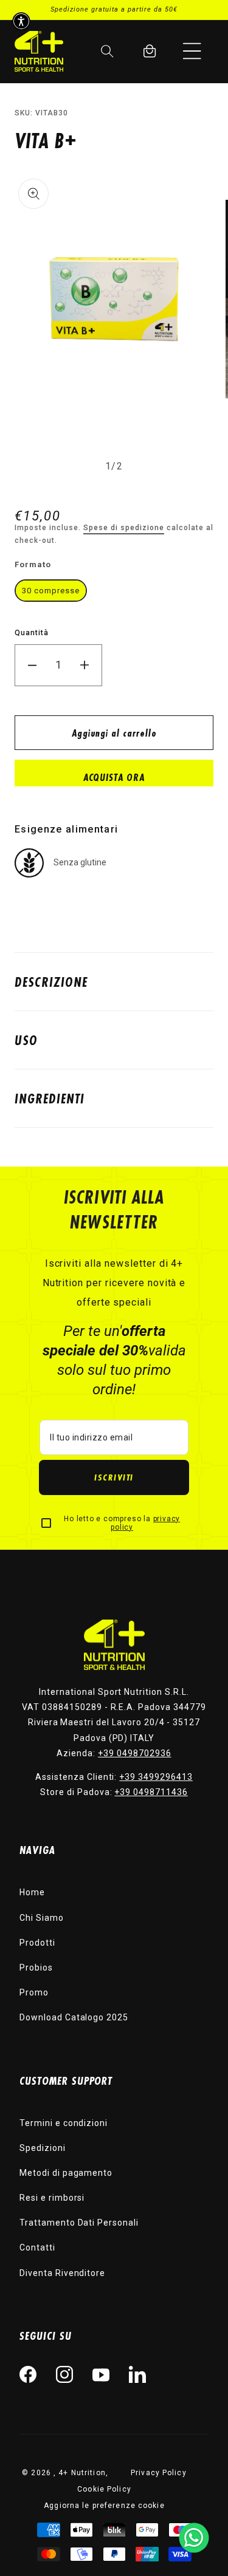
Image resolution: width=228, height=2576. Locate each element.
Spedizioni (43, 2148)
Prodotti (37, 1943)
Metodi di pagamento (66, 2173)
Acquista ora (114, 777)
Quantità (32, 633)
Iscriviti (114, 1477)
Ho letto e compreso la (122, 1523)
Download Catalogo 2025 (74, 2017)
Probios (36, 1968)
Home (32, 1892)
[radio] (51, 591)
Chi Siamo (42, 1918)
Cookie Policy (104, 2489)
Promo (34, 1992)
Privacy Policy (159, 2473)
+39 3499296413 (156, 1777)
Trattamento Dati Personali (79, 2223)
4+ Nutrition (82, 2473)
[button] (192, 51)
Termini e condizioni (64, 2123)
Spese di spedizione (124, 528)
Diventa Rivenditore (62, 2273)
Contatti (37, 2247)
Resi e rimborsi (52, 2198)
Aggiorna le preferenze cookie (104, 2506)
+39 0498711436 (151, 1792)
